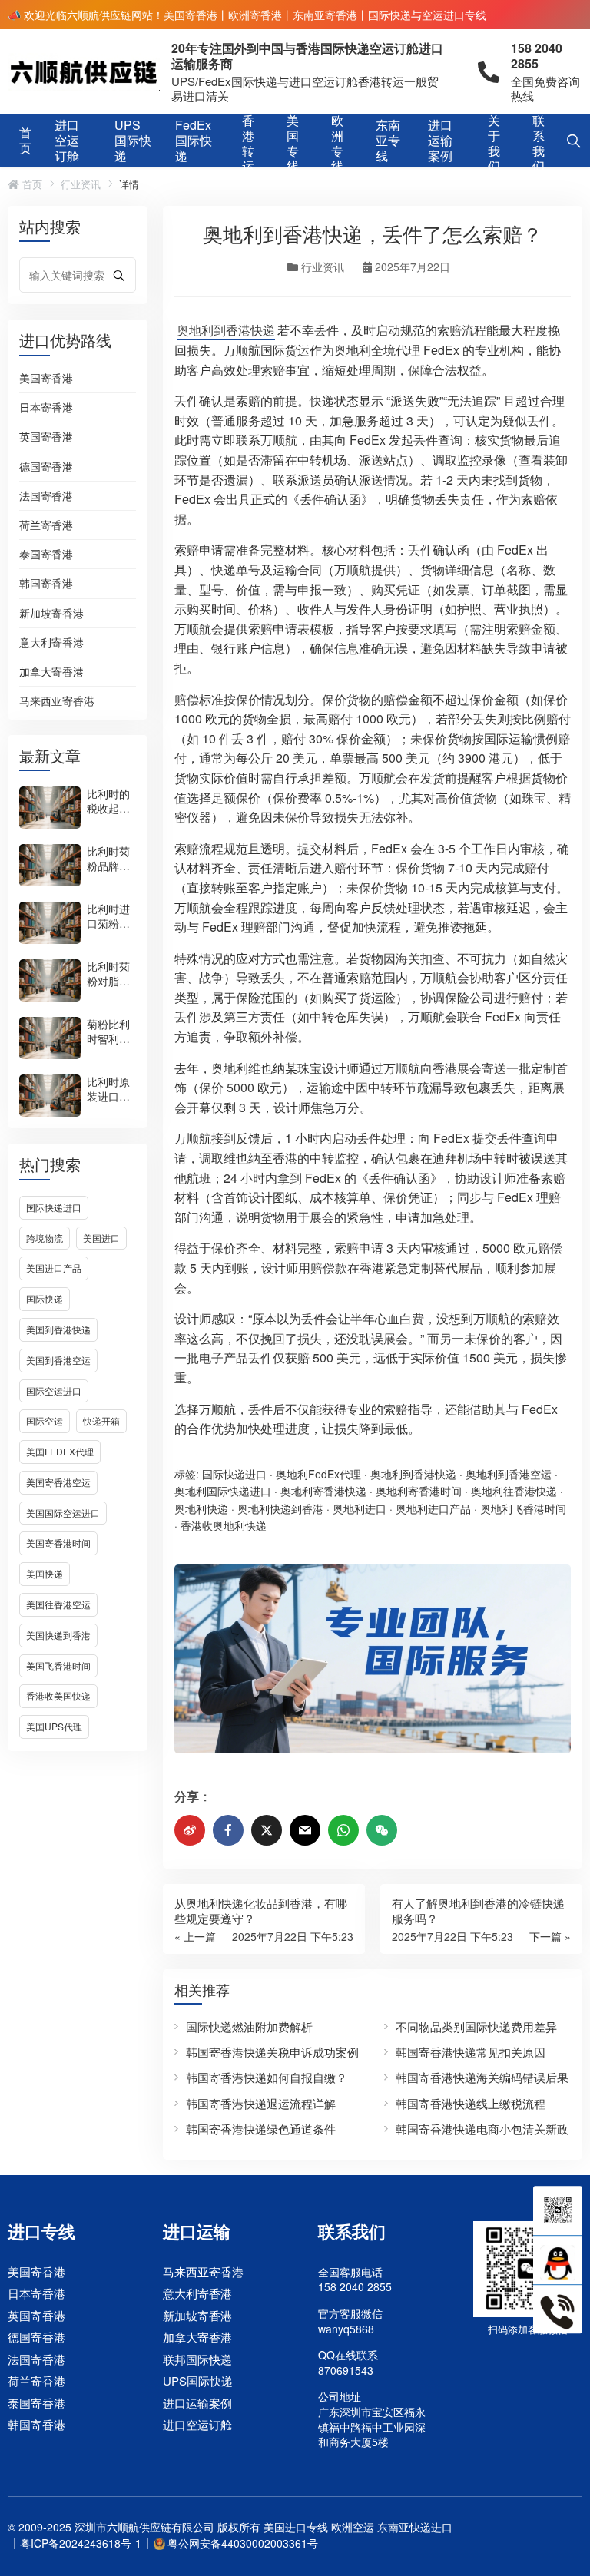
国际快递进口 (54, 1207)
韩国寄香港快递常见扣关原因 (471, 2052)
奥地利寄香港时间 (419, 1491)
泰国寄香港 (46, 555)
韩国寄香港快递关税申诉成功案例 (272, 2052)
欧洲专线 (337, 144)
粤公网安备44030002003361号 (243, 2543)
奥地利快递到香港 (280, 1508)
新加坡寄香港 (51, 614)
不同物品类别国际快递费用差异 (476, 2026)
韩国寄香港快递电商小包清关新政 (482, 2129)
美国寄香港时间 (58, 1543)
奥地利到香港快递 (226, 330)
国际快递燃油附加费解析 (249, 2026)
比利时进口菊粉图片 (108, 923)
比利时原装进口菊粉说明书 (108, 1096)
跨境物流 (45, 1238)
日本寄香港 (46, 408)
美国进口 (101, 1238)
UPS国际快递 (133, 141)
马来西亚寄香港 (57, 701)
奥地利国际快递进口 (223, 1491)
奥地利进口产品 (433, 1508)
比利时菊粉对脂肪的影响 (108, 981)
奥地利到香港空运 (509, 1474)
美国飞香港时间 (58, 1665)
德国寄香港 (46, 467)
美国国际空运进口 (63, 1513)
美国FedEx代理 (60, 1451)
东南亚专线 (388, 141)
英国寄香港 (46, 437)
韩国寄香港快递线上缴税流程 (471, 2103)
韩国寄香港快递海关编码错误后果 (482, 2077)
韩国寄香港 (46, 584)
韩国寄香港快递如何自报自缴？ (267, 2077)
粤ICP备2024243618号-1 (81, 2543)
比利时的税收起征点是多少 (108, 808)
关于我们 (494, 144)
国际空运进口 (54, 1391)
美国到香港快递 (58, 1329)
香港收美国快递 (58, 1695)
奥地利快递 (201, 1508)
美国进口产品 (54, 1268)
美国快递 (45, 1573)
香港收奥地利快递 (224, 1525)
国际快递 (45, 1298)
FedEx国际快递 (194, 141)
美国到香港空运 (58, 1360)
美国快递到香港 (58, 1635)
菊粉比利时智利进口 (108, 1038)
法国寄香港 (46, 496)
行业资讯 (81, 184)
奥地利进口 (360, 1508)
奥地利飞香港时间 (523, 1508)
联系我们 (539, 144)
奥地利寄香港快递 (323, 1491)
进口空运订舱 (67, 141)
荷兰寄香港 (46, 525)
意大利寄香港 (51, 643)
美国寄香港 (46, 379)
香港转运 (248, 144)
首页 (25, 140)
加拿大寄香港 (51, 672)
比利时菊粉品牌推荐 (108, 866)
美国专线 (293, 144)
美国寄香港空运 (58, 1482)
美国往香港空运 (58, 1604)
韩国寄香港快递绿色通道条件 (261, 2129)
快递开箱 (101, 1420)
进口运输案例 (440, 141)
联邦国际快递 (197, 2359)
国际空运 (45, 1420)
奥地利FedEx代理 (318, 1474)
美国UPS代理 (54, 1726)
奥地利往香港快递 (514, 1491)
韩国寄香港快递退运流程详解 (261, 2103)
